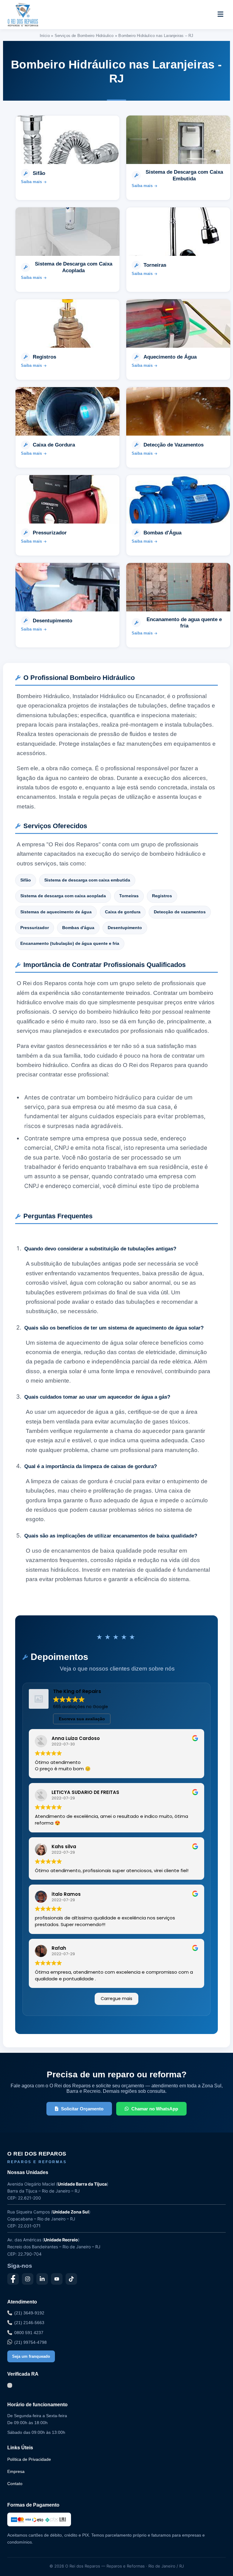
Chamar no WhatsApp (155, 2109)
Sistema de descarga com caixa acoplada (63, 896)
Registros (162, 896)
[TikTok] (71, 2279)
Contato (15, 2484)
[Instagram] (28, 2279)
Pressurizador (35, 928)
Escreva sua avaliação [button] (82, 1719)
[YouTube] (57, 2279)
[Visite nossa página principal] (34, 15)
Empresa (16, 2471)
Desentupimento (125, 928)
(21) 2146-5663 (29, 2323)
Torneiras (129, 896)
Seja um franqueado (31, 2356)
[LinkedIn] (42, 2279)
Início (45, 36)
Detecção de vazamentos (180, 912)
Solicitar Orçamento (82, 2109)
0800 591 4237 (29, 2333)
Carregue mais (116, 1999)
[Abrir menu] (220, 15)
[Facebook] (13, 2279)
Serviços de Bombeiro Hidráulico (84, 36)
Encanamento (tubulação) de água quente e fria (70, 943)
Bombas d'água (78, 928)
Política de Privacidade (29, 2459)
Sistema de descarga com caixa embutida (87, 880)
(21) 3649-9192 (29, 2313)
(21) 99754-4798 (30, 2342)
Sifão (26, 880)
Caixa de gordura (123, 912)
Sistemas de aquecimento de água (56, 912)
